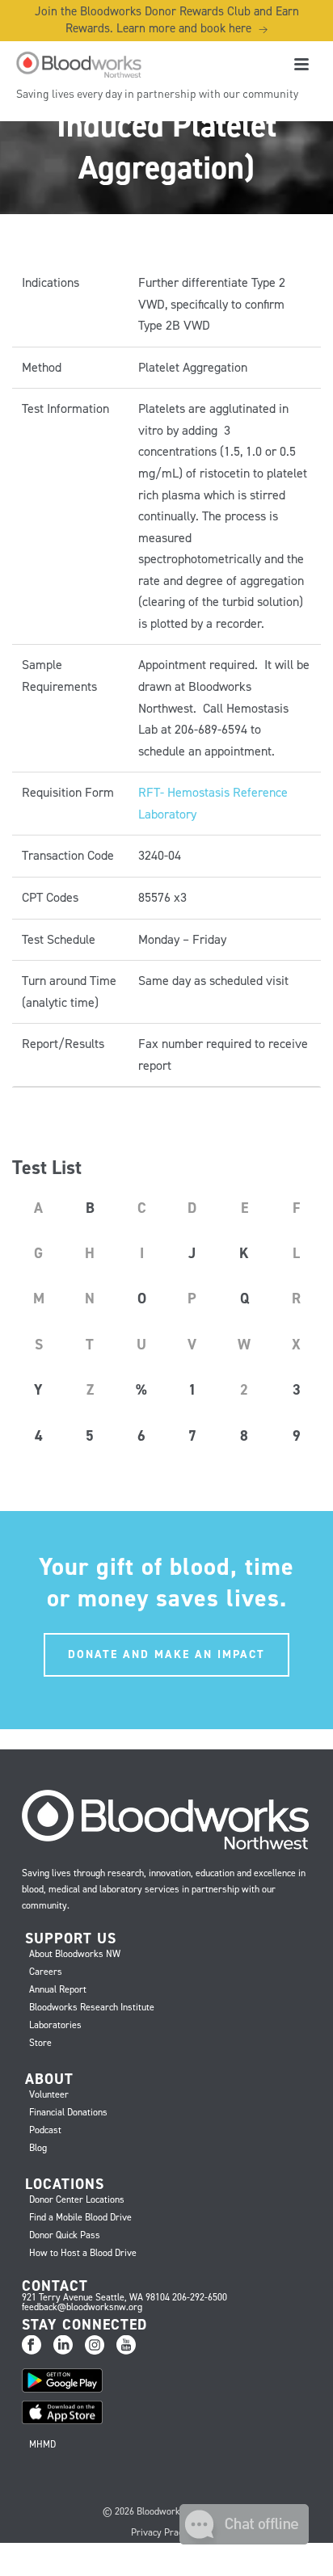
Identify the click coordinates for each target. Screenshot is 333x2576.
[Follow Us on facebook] (32, 2346)
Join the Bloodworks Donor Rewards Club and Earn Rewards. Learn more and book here (167, 20)
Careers (46, 1972)
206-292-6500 (200, 2297)
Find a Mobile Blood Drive (80, 2217)
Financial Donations (68, 2112)
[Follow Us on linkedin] (63, 2346)
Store (40, 2043)
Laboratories (55, 2025)
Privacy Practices (166, 2532)
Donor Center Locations (77, 2199)
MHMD (42, 2444)
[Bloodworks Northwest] (77, 65)
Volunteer (49, 2094)
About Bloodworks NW (75, 1954)
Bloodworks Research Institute (92, 2007)
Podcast (45, 2130)
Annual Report (58, 1989)
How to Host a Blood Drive (83, 2253)
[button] (244, 2540)
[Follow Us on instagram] (95, 2346)
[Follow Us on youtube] (126, 2346)
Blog (38, 2148)
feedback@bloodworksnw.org (82, 2307)
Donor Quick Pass (65, 2235)
